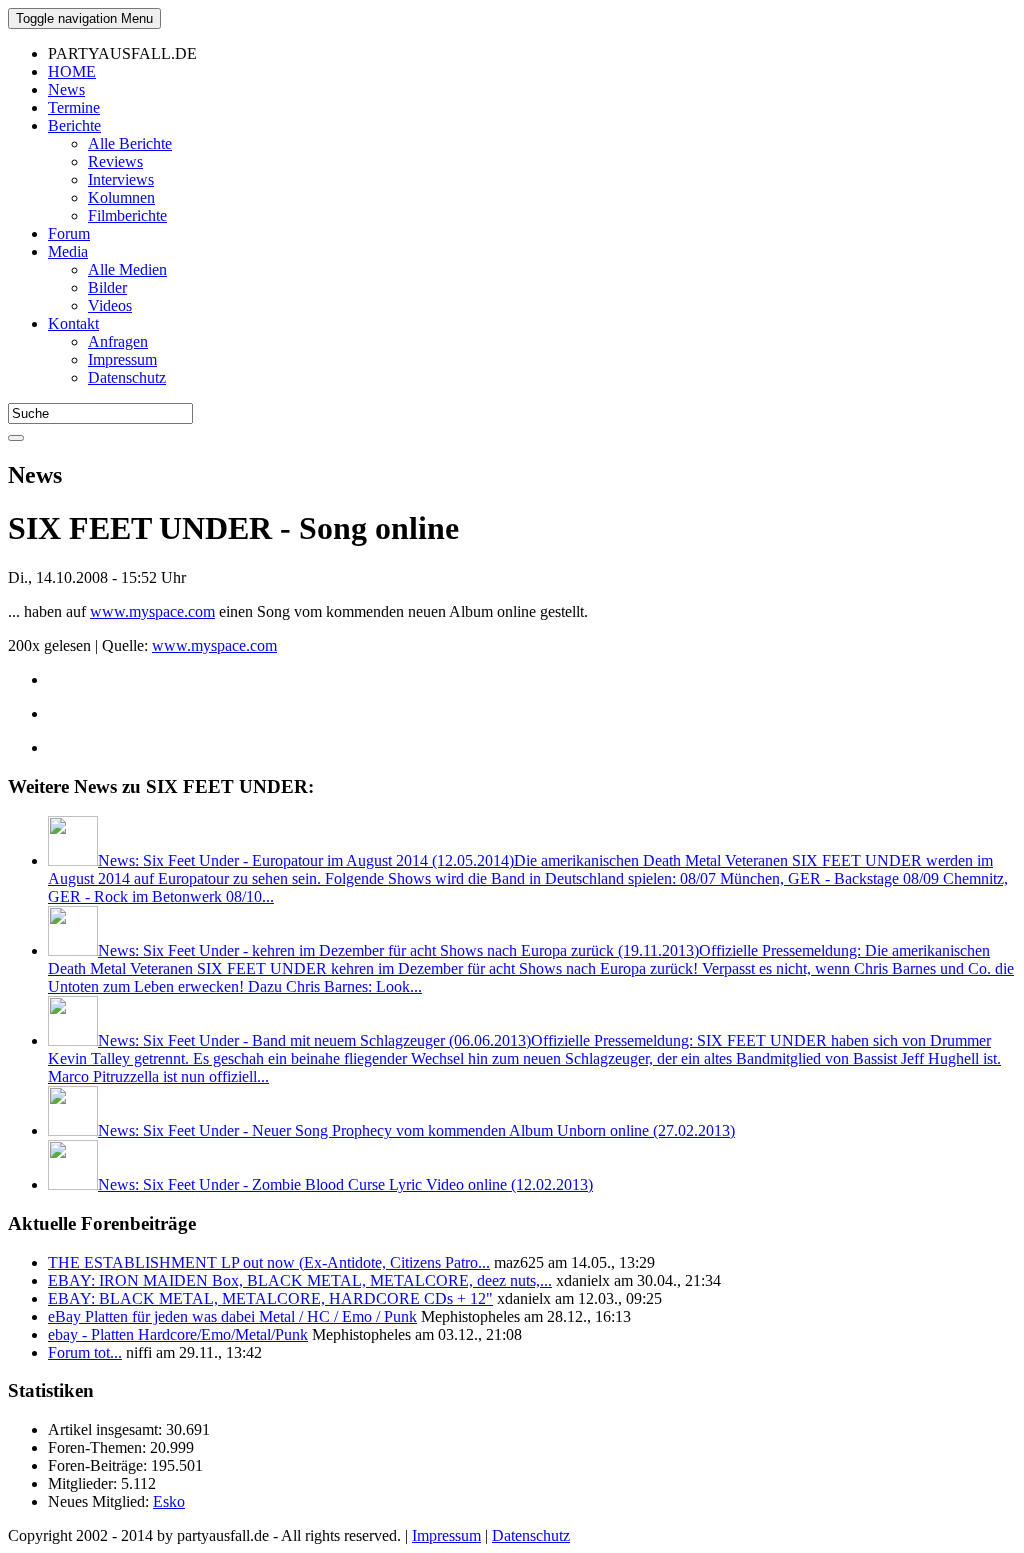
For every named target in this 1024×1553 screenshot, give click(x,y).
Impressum (122, 359)
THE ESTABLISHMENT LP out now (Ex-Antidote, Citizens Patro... (269, 1262)
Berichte (74, 125)
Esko (169, 1501)
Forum (69, 233)
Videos (110, 305)
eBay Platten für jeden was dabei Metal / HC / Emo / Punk (232, 1316)
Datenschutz (127, 377)
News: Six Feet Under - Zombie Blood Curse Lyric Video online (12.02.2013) (345, 1184)
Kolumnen (121, 197)
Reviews (115, 161)
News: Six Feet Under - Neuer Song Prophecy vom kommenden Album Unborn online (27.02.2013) (416, 1130)
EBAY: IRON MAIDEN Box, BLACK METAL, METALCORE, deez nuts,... (300, 1280)
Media (68, 251)
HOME (72, 71)
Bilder (107, 287)
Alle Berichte (130, 143)
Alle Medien (127, 269)
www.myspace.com (152, 611)
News (66, 89)
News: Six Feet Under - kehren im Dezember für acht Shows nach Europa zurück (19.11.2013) (531, 968)
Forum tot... (85, 1352)
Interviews (121, 179)
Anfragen (118, 341)
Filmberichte (127, 215)
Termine (74, 107)
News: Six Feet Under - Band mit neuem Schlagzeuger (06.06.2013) (524, 1058)
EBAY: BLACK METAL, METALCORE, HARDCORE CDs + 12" (270, 1298)
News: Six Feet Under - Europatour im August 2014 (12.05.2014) (528, 878)
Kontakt (73, 323)
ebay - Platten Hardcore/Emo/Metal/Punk (178, 1334)
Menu (84, 18)
